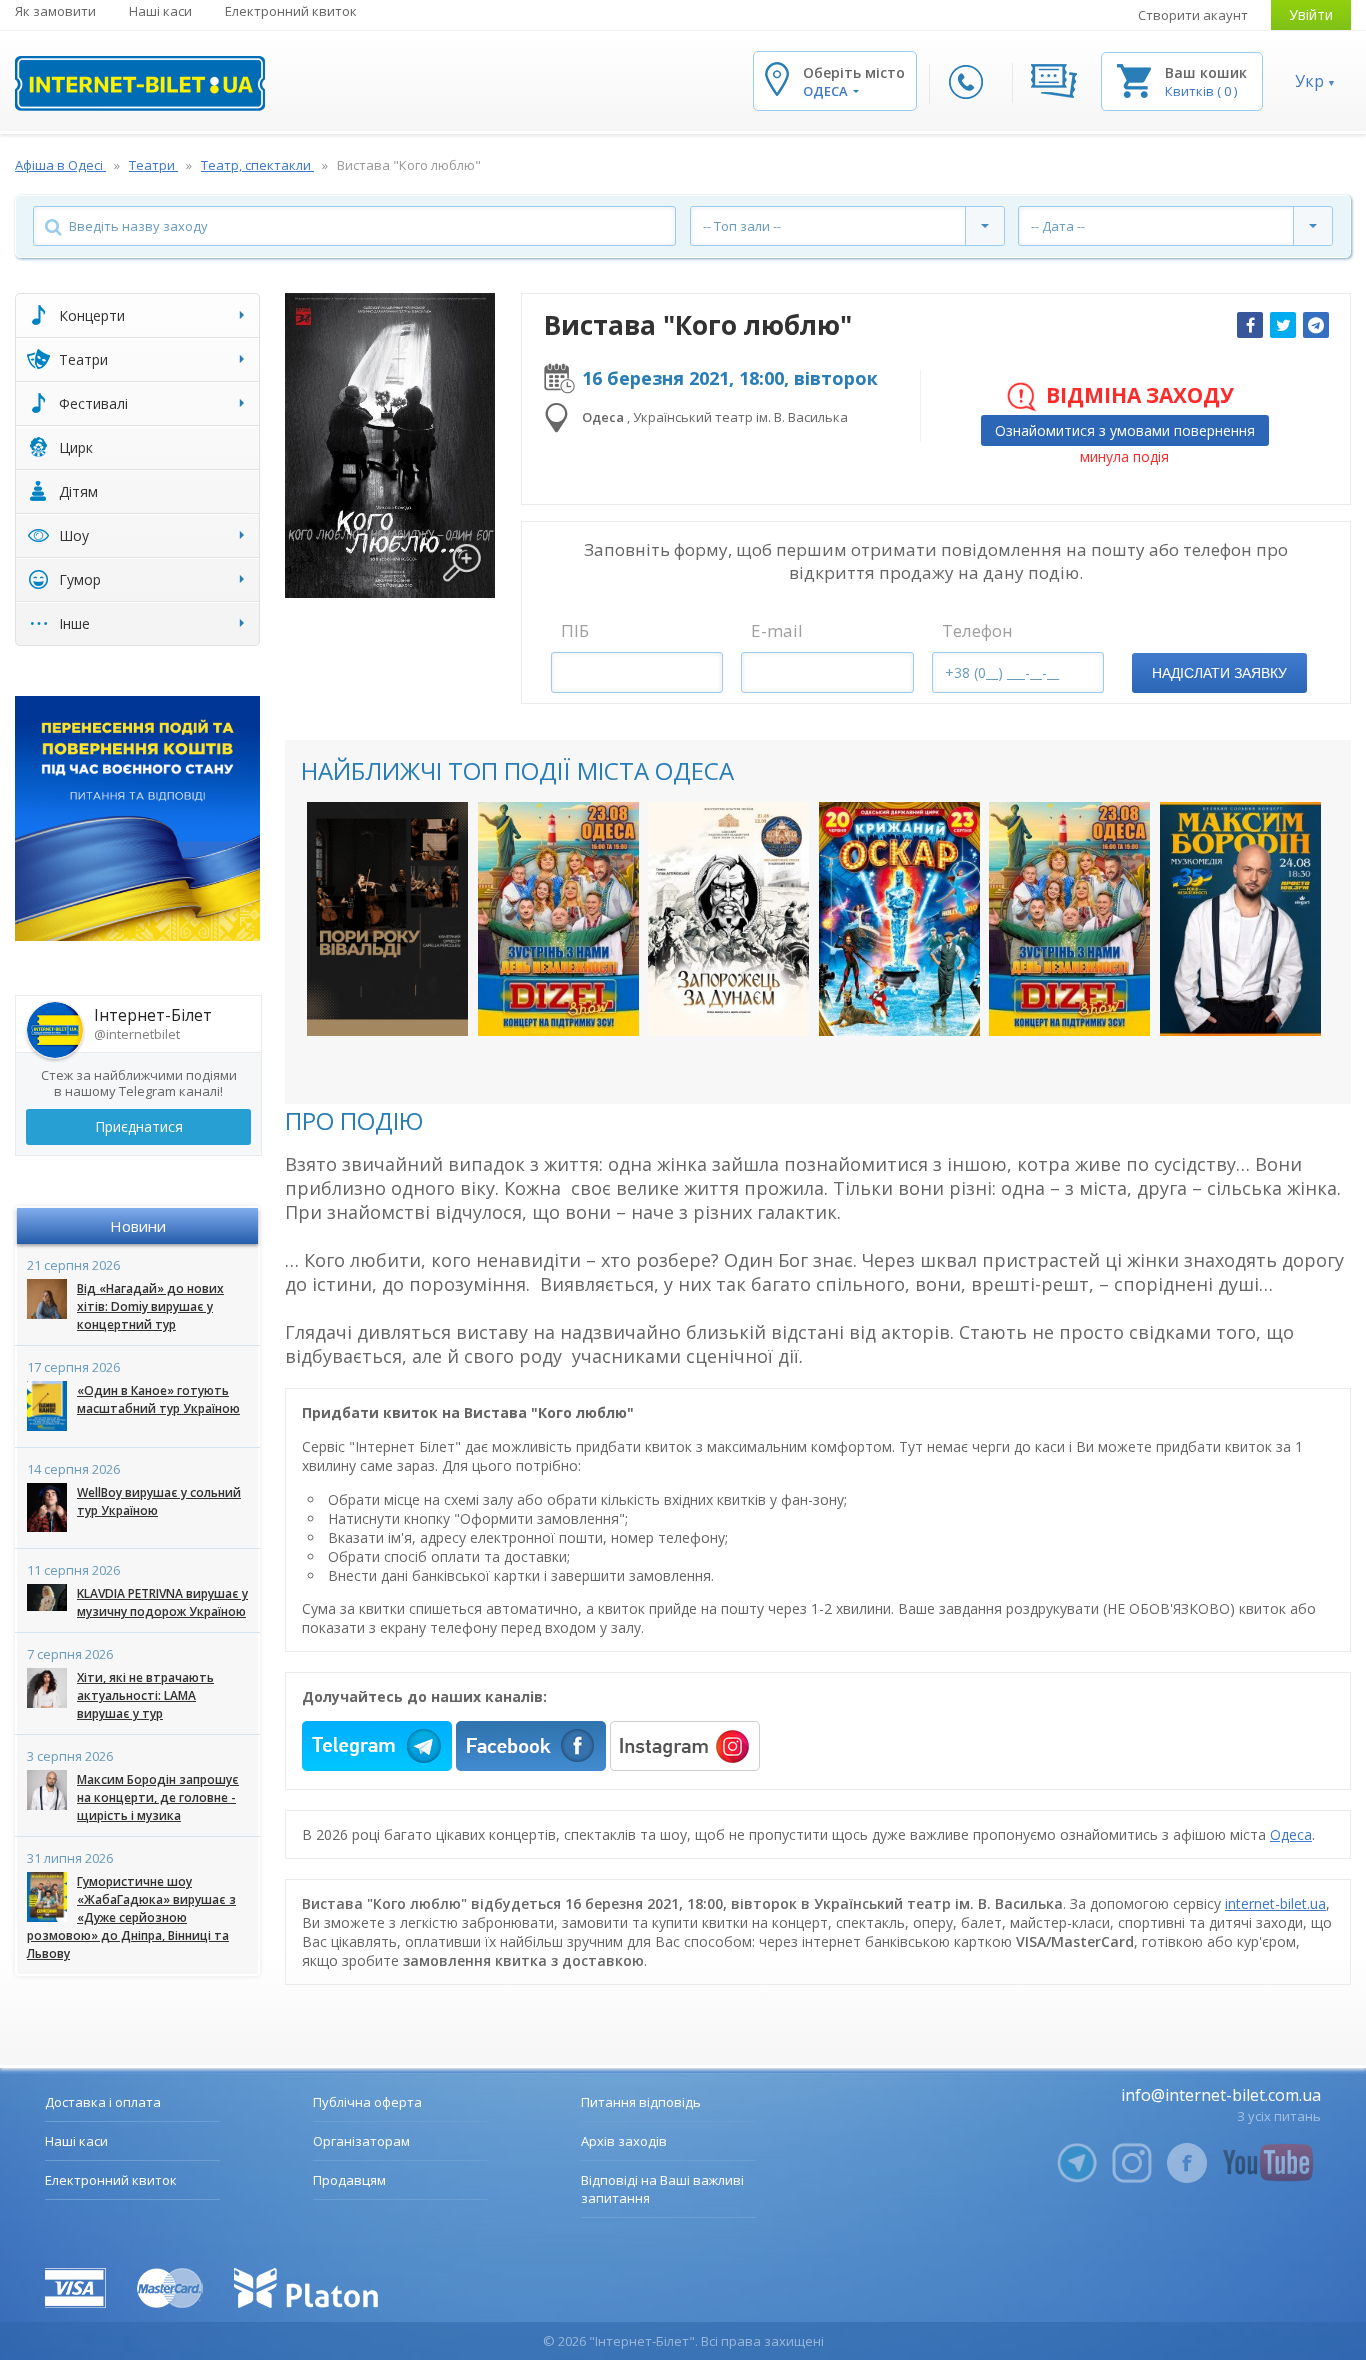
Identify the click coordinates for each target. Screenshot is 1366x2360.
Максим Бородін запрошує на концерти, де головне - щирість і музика (158, 1797)
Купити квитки (388, 1003)
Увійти (1311, 14)
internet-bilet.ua (1275, 1903)
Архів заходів (624, 2141)
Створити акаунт (1193, 15)
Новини (138, 1226)
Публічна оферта (367, 2102)
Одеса (1291, 1834)
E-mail (777, 630)
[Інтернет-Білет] (140, 83)
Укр (1309, 81)
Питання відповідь (641, 2102)
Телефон (977, 630)
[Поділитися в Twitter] (1283, 325)
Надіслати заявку (1219, 673)
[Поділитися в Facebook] (1250, 325)
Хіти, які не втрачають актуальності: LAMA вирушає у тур (145, 1695)
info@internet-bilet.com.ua (1221, 2095)
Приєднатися (139, 1126)
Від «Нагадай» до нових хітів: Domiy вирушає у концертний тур (150, 1306)
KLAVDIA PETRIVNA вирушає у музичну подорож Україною (162, 1602)
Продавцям (349, 2180)
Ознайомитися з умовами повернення (1125, 430)
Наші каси (160, 11)
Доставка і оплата (103, 2102)
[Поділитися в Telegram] (1316, 325)
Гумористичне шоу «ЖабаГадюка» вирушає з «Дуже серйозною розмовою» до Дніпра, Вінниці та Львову (131, 1917)
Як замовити (55, 11)
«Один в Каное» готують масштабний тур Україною (158, 1399)
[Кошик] (1134, 79)
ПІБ (575, 630)
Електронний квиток (291, 11)
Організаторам (361, 2141)
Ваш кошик (1206, 72)
